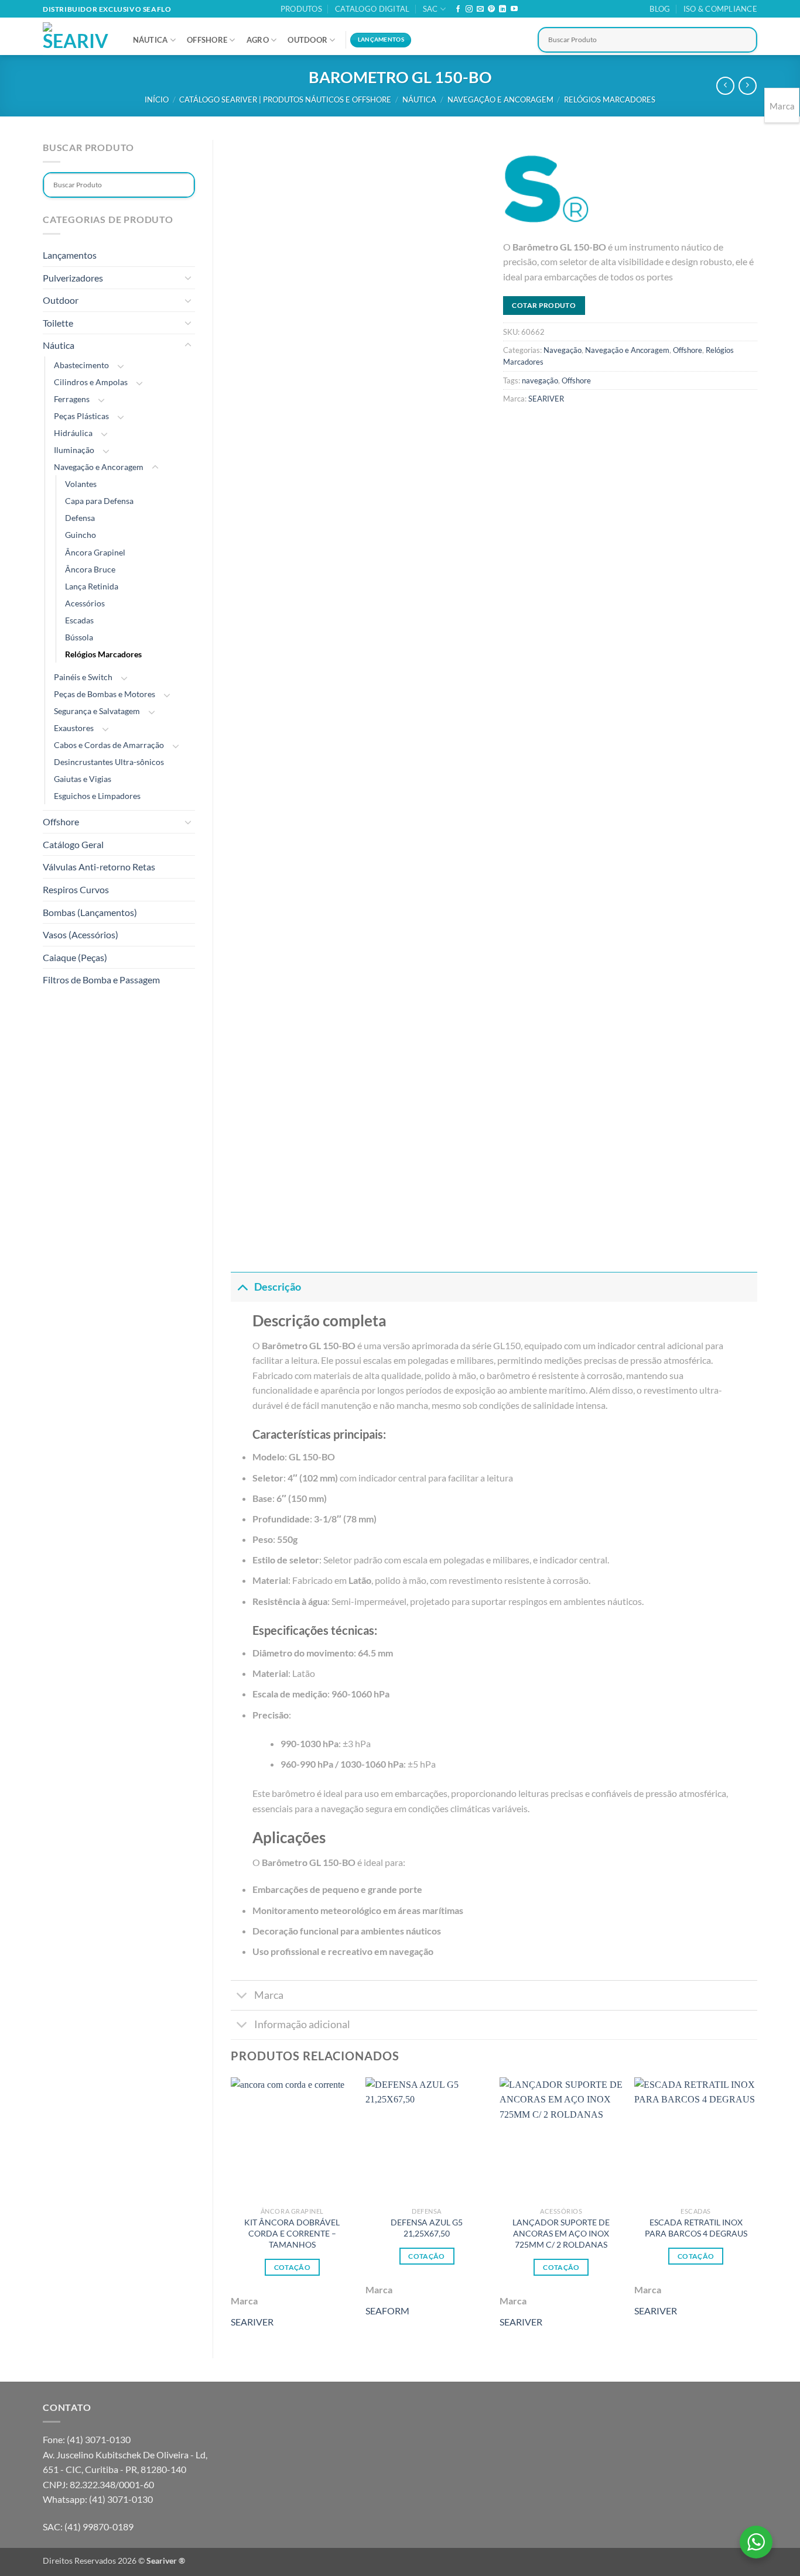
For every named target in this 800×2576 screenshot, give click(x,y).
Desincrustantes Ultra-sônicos (109, 762)
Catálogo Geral (73, 844)
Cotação (292, 2267)
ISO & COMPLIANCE (720, 9)
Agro (258, 40)
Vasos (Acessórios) (81, 934)
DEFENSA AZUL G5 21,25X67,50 (427, 2228)
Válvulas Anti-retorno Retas (99, 867)
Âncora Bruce (90, 569)
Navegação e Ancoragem (500, 100)
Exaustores (74, 728)
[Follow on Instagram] (469, 9)
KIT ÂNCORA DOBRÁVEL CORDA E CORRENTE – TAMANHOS (292, 2233)
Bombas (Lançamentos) (90, 912)
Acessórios (85, 603)
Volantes (81, 484)
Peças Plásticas (81, 416)
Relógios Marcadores (610, 100)
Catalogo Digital (372, 9)
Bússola (79, 637)
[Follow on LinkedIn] (502, 9)
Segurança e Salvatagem (97, 711)
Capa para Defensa (99, 501)
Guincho (81, 535)
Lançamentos (70, 255)
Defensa (80, 518)
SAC (430, 9)
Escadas (79, 620)
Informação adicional (302, 2024)
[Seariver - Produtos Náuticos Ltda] (76, 36)
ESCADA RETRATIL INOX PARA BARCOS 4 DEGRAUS (696, 2228)
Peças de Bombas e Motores (105, 694)
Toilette (58, 323)
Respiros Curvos (76, 889)
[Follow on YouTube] (514, 9)
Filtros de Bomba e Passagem (101, 980)
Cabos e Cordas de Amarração (109, 745)
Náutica (151, 40)
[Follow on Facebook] (458, 9)
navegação (540, 380)
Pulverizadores (73, 278)
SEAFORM (387, 2311)
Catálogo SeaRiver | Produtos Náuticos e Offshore (285, 100)
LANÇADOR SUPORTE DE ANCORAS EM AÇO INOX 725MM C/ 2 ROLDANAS (561, 2233)
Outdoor (307, 40)
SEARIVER (546, 399)
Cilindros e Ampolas (91, 382)
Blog (660, 9)
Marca (269, 1995)
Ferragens (72, 399)
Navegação (563, 350)
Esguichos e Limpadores (97, 796)
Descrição (278, 1287)
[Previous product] (748, 86)
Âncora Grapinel (95, 552)
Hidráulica (73, 433)
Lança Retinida (92, 586)
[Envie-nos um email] (480, 9)
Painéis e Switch (83, 677)
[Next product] (725, 86)
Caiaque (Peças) (75, 957)
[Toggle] (188, 277)
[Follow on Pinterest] (491, 9)
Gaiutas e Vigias (83, 779)
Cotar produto (544, 305)
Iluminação (74, 450)
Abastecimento (81, 365)
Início (157, 100)
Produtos (301, 9)
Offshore (207, 40)
